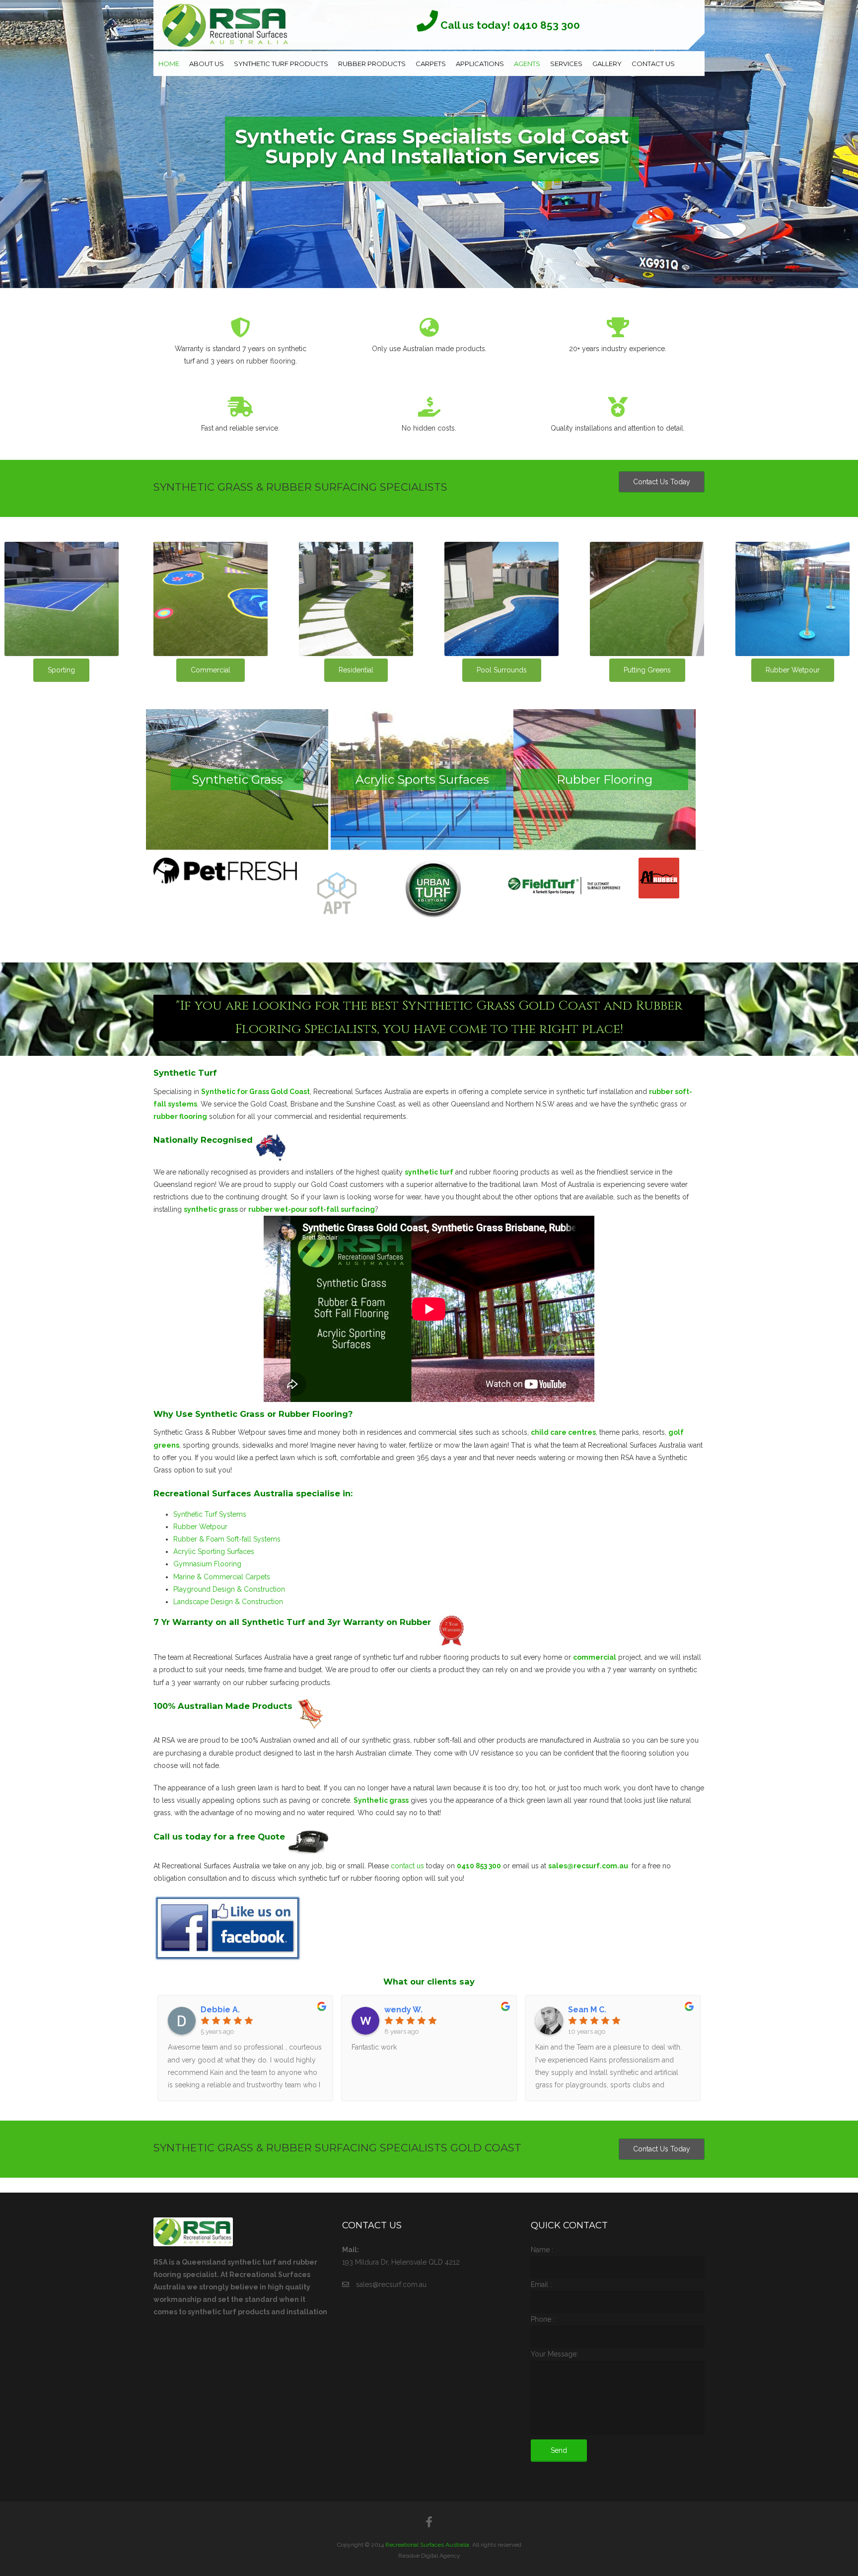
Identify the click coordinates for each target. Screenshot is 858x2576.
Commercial (211, 670)
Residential (356, 670)
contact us (407, 1866)
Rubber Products (372, 64)
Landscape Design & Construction (228, 1602)
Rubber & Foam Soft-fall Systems (227, 1539)
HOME (169, 64)
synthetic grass (212, 1209)
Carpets (431, 64)
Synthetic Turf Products (281, 64)
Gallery (607, 64)
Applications (480, 64)
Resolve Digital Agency (429, 2556)
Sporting (61, 670)
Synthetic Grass (237, 779)
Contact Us (653, 64)
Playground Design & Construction (229, 1589)
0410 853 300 (479, 1866)
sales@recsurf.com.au (588, 1866)
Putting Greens (647, 670)
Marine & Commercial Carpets (222, 1577)
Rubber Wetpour (793, 670)
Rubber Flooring (605, 779)
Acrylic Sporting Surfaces (214, 1551)
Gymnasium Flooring (207, 1564)
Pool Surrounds (502, 670)
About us (207, 64)
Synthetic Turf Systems (210, 1514)
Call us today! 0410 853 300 (509, 25)
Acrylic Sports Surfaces (422, 779)
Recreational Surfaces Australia (427, 2545)
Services (566, 64)
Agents (527, 64)
